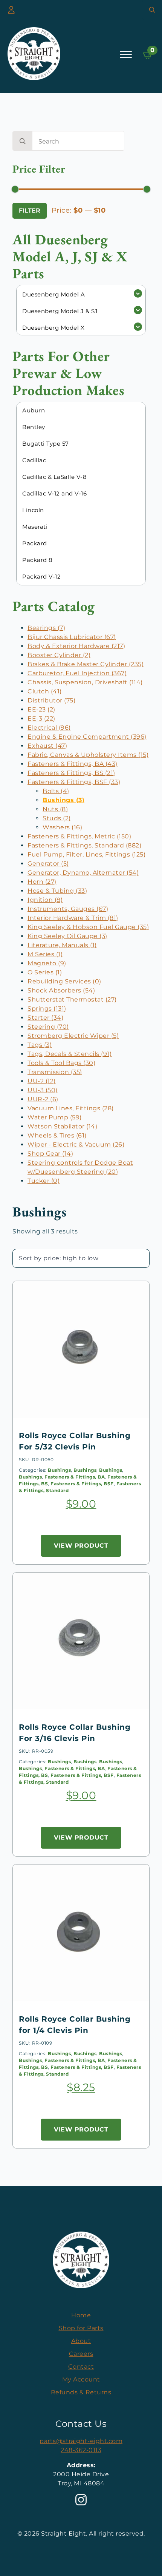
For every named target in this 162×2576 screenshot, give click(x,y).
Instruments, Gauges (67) (68, 909)
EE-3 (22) (41, 718)
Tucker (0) (44, 1181)
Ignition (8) (45, 900)
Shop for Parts (81, 2328)
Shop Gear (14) (50, 1154)
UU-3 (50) (43, 1090)
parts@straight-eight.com (81, 2441)
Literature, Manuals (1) (62, 945)
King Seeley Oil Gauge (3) (67, 936)
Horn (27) (42, 882)
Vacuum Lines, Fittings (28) (71, 1108)
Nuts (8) (55, 809)
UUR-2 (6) (43, 1099)
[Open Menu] (126, 54)
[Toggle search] (152, 10)
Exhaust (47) (47, 746)
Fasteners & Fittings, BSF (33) (74, 782)
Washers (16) (62, 827)
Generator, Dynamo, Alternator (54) (83, 873)
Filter (30, 211)
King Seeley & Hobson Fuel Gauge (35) (88, 927)
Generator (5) (48, 864)
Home (81, 2315)
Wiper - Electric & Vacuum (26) (76, 1144)
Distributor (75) (51, 700)
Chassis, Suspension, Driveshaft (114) (85, 682)
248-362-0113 (81, 2450)
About (81, 2341)
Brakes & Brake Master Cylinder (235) (86, 664)
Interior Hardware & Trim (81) (73, 918)
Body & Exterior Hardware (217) (76, 646)
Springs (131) (47, 1009)
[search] (23, 141)
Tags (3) (40, 1045)
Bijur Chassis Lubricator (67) (72, 637)
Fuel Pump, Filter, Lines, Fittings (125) (86, 854)
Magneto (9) (47, 963)
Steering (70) (48, 1027)
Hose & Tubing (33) (57, 891)
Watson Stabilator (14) (62, 1126)
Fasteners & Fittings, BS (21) (71, 773)
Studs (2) (57, 818)
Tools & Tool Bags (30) (61, 1063)
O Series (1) (45, 972)
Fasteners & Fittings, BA (75, 1477)
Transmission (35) (55, 1072)
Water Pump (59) (55, 1117)
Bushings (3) (63, 800)
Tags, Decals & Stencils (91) (70, 1054)
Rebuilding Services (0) (64, 981)
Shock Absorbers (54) (61, 990)
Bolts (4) (56, 791)
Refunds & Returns (81, 2392)
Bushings (59, 1470)
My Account (81, 2379)
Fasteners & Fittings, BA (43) (73, 764)
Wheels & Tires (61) (57, 1135)
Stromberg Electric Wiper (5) (73, 1036)
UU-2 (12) (42, 1081)
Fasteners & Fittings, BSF (82, 1484)
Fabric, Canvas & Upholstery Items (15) (88, 755)
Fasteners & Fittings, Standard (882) (84, 845)
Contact (81, 2367)
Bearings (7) (46, 628)
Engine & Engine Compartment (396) (87, 737)
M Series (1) (45, 954)
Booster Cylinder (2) (59, 655)
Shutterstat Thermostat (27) (72, 999)
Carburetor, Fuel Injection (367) (77, 673)
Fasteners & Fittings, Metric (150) (79, 836)
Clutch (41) (45, 691)
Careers (81, 2354)
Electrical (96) (49, 728)
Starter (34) (45, 1018)
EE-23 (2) (41, 709)
